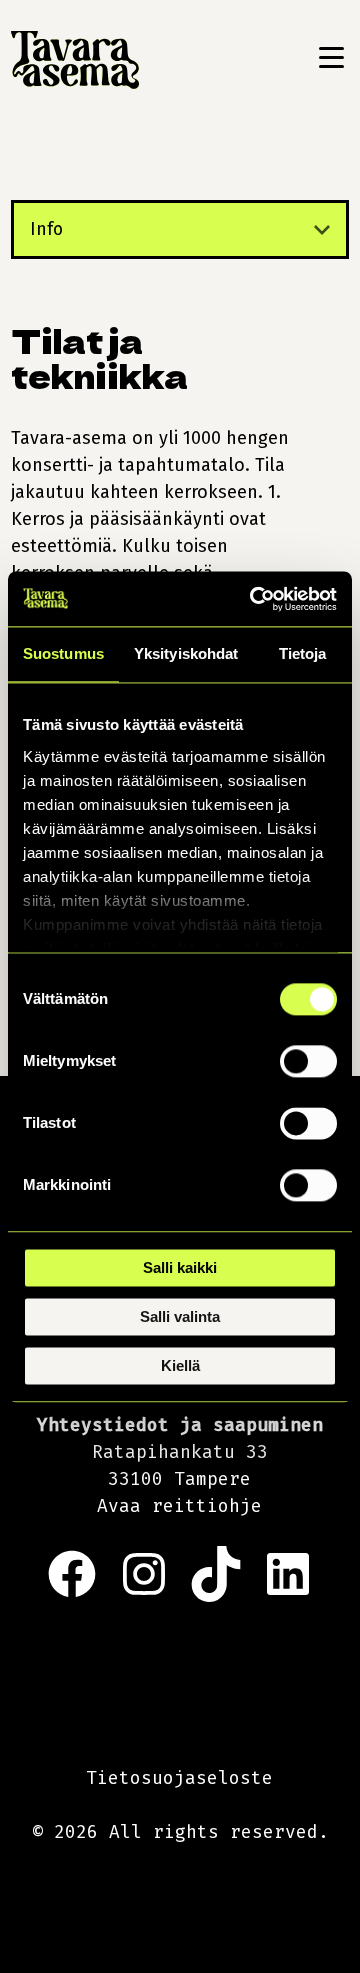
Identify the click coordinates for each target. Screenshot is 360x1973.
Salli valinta (180, 1316)
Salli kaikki (180, 1267)
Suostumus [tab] (63, 653)
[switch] (308, 1061)
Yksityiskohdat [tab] (186, 653)
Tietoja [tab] (303, 653)
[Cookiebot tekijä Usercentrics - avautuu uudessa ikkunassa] (254, 599)
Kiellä (180, 1365)
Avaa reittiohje (179, 1506)
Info (46, 229)
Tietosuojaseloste (179, 1778)
